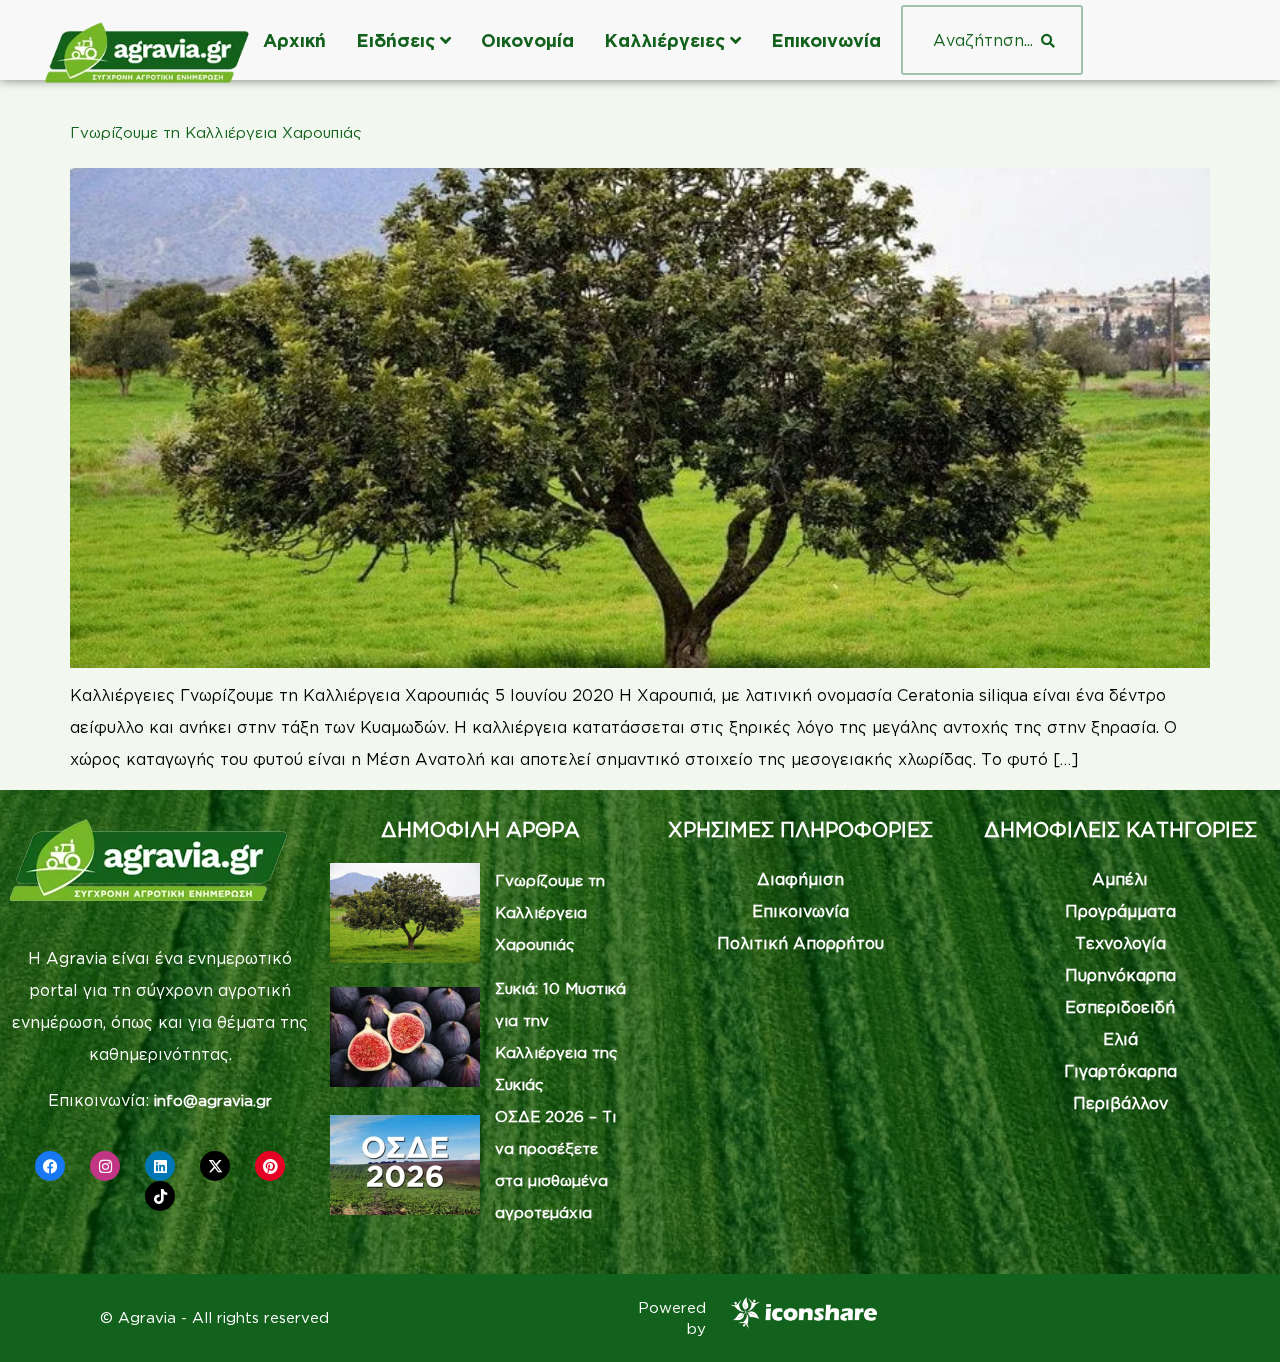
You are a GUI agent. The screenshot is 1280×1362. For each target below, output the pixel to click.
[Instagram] (105, 1166)
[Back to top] (1235, 1317)
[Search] (1048, 40)
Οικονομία (527, 40)
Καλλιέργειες (664, 40)
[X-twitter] (215, 1166)
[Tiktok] (160, 1196)
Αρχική (294, 40)
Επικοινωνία (826, 40)
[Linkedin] (160, 1166)
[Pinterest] (270, 1166)
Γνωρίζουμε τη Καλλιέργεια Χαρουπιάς (216, 132)
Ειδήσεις (395, 40)
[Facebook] (50, 1166)
